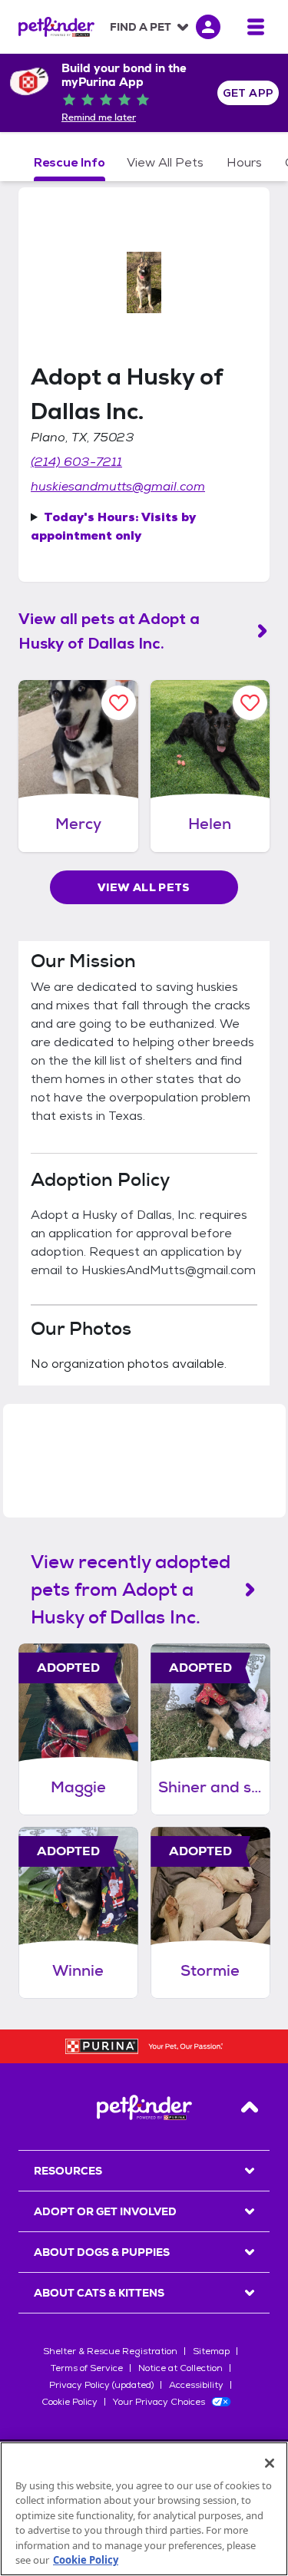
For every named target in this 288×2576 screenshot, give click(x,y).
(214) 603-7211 (76, 462)
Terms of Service (87, 2368)
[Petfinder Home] (56, 27)
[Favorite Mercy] (119, 703)
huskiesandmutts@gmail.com (118, 486)
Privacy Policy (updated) (101, 2385)
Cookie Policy (70, 2402)
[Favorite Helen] (250, 703)
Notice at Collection (180, 2368)
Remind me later (99, 117)
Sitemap (211, 2351)
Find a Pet (141, 27)
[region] (144, 2509)
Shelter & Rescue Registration (110, 2351)
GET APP (248, 93)
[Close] (270, 2463)
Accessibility (196, 2385)
